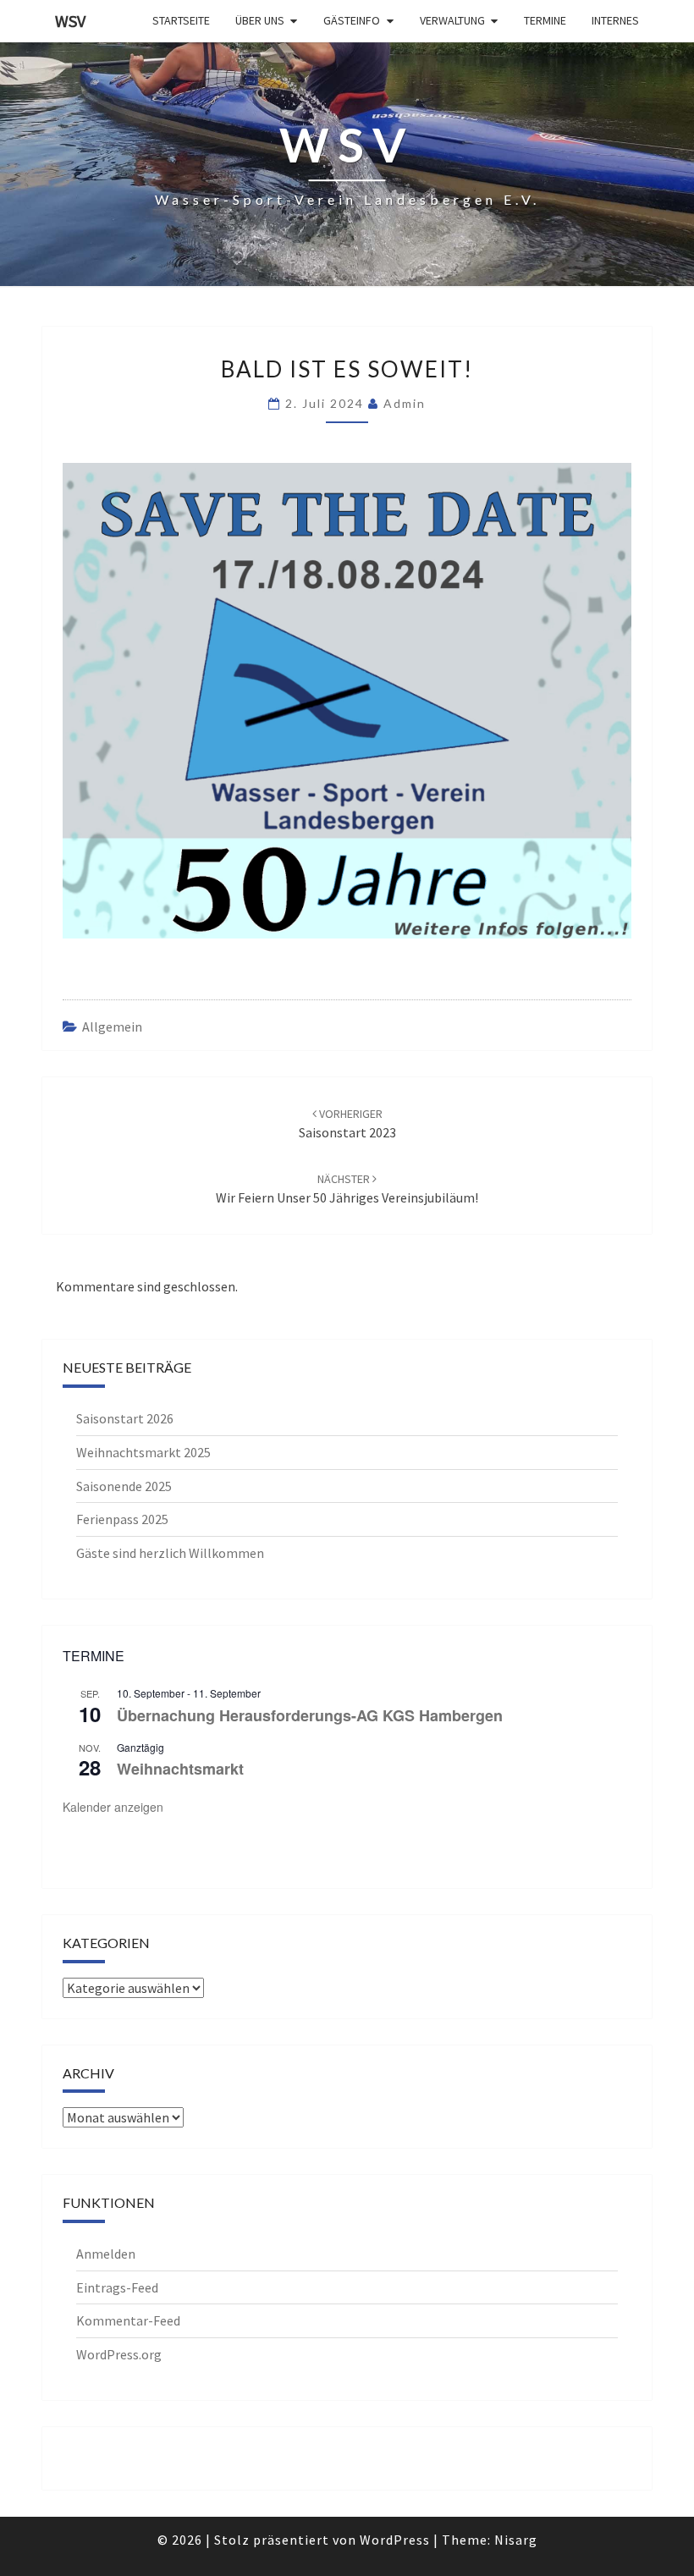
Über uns (260, 20)
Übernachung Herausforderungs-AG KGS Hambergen (310, 1715)
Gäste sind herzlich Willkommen (170, 1553)
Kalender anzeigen (113, 1807)
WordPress (395, 2540)
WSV (70, 21)
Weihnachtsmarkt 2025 (143, 1452)
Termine (545, 20)
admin (405, 403)
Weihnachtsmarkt (180, 1769)
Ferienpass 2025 (122, 1519)
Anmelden (106, 2254)
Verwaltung (452, 20)
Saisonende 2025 (124, 1486)
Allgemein (112, 1027)
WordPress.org (119, 2354)
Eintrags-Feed (117, 2287)
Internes (615, 20)
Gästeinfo (352, 20)
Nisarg (516, 2540)
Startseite (181, 20)
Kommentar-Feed (128, 2320)
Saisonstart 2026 (125, 1418)
